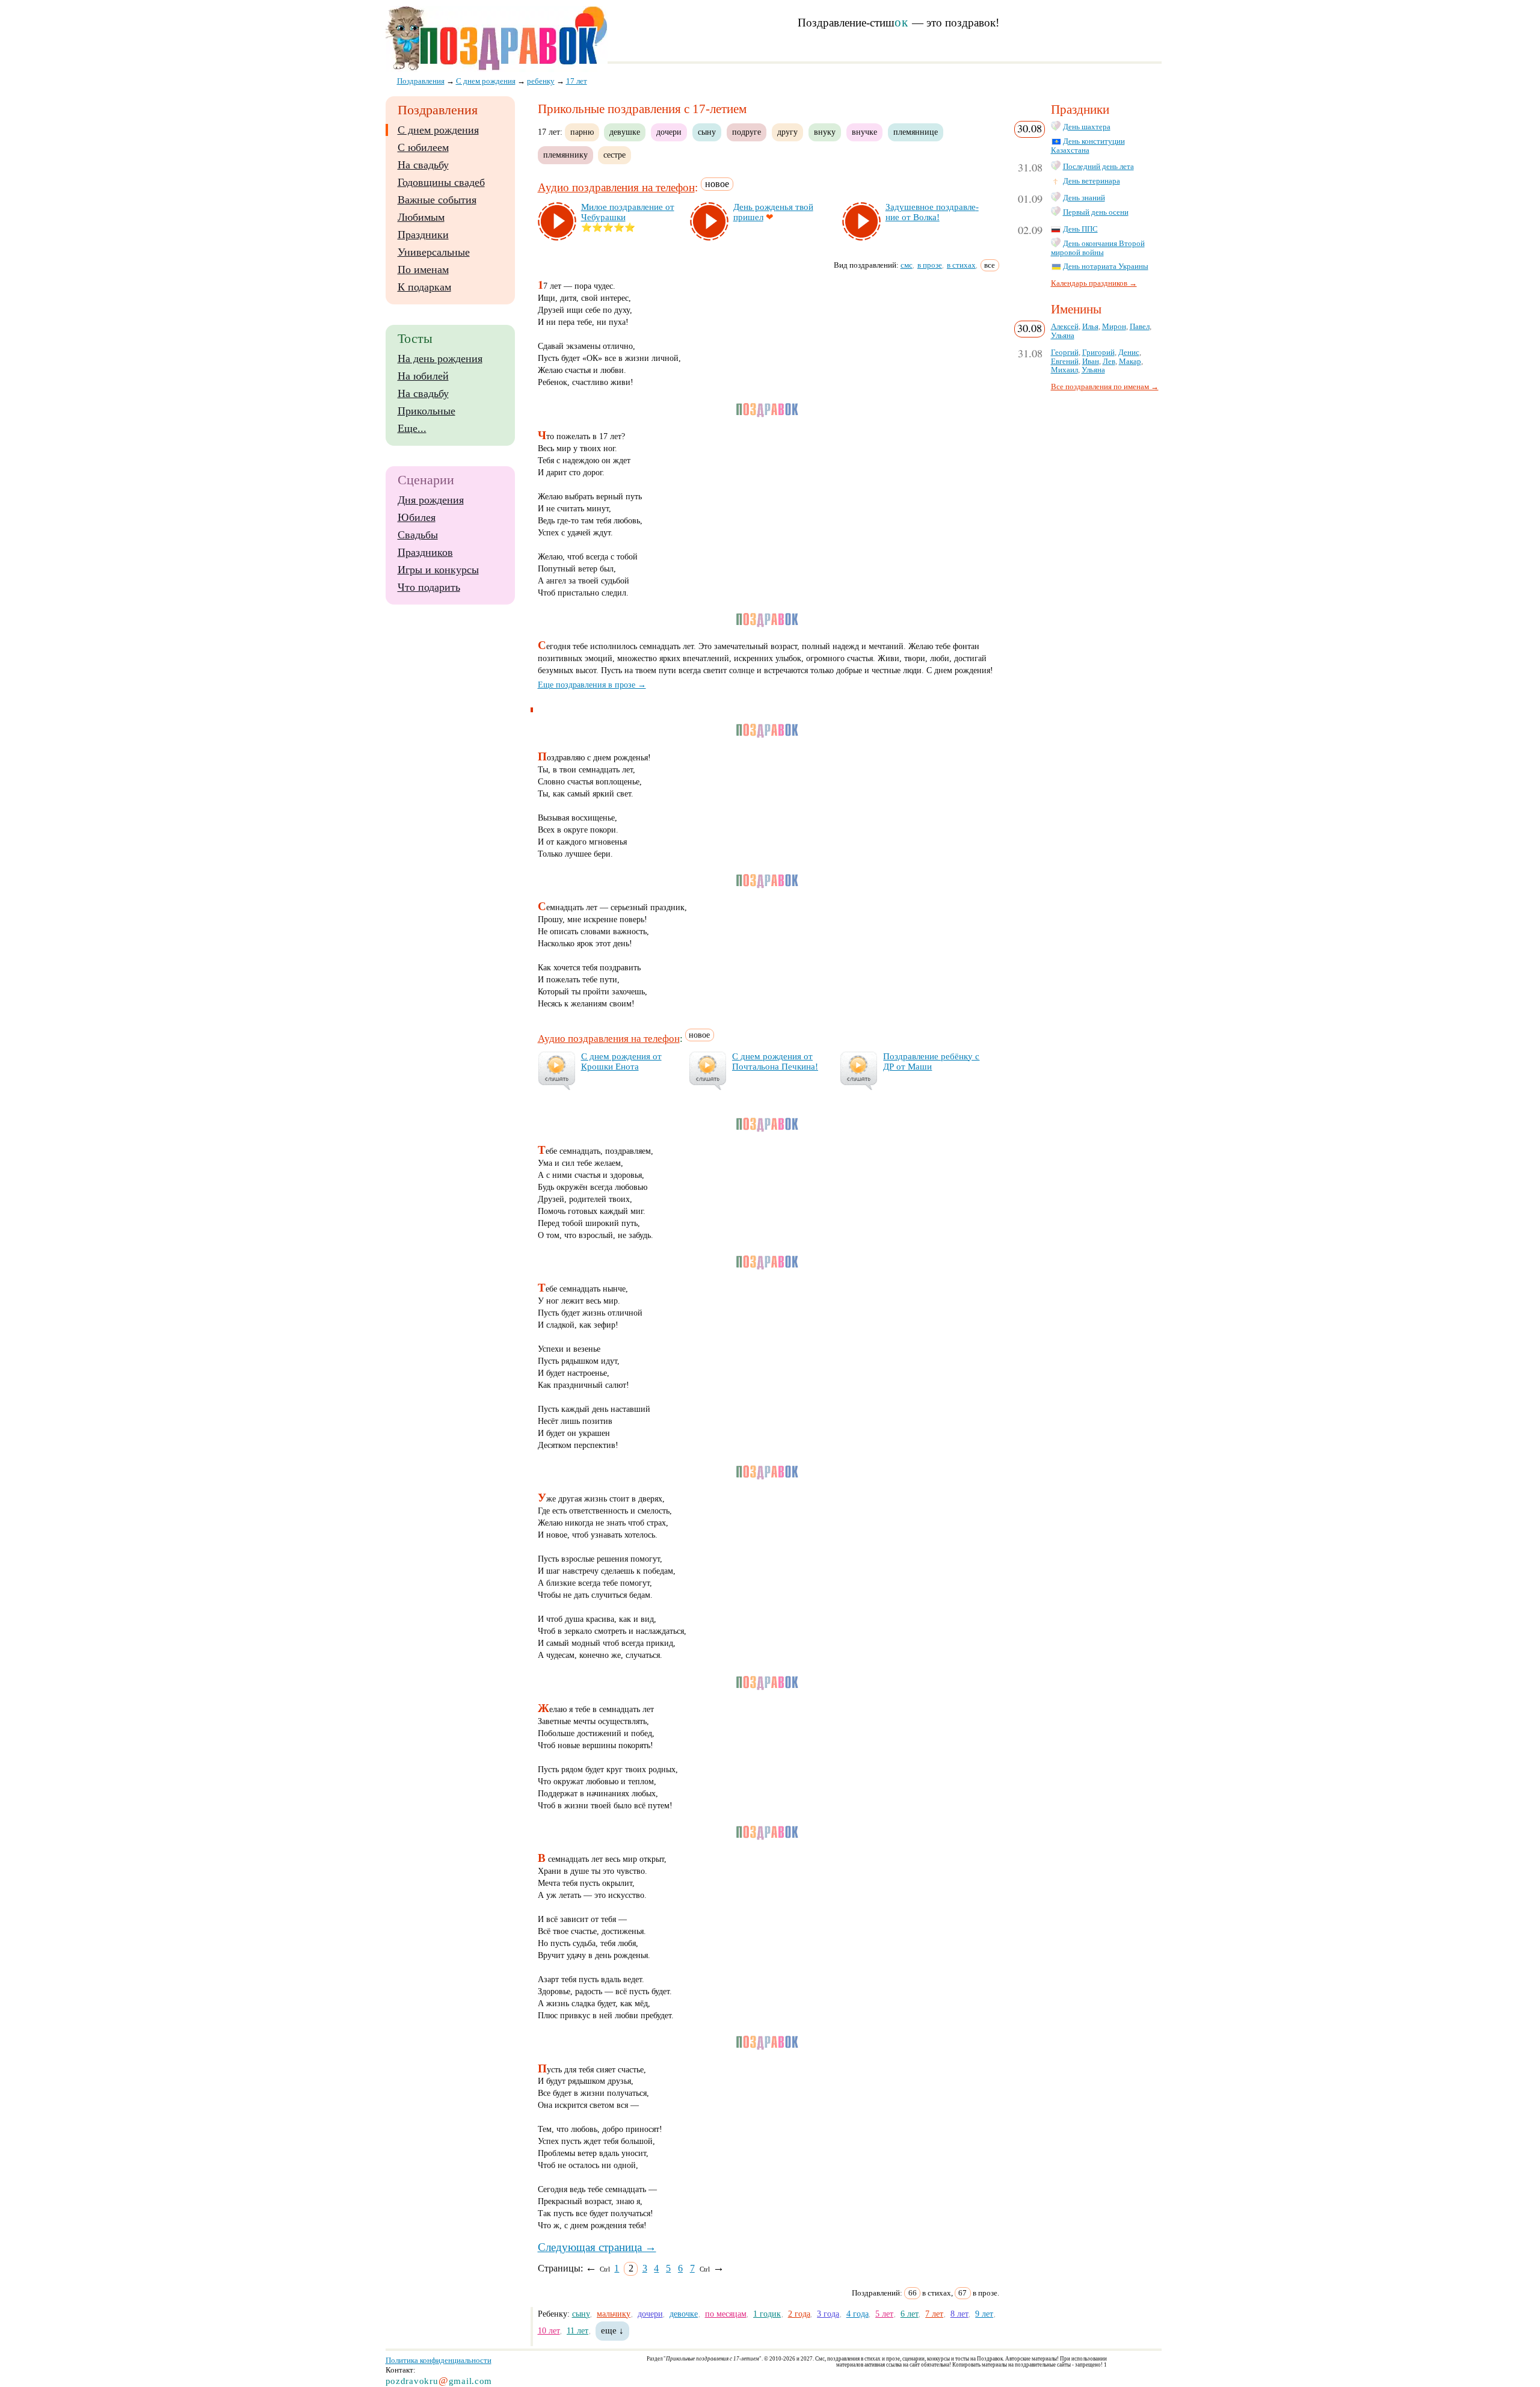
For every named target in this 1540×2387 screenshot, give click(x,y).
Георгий (1065, 353)
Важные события (437, 200)
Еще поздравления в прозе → (592, 685)
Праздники (423, 235)
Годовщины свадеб (441, 182)
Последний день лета (1098, 167)
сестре (614, 155)
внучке (864, 132)
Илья (1090, 327)
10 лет (549, 2330)
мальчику (614, 2314)
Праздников (425, 552)
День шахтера (1087, 127)
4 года (858, 2314)
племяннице (916, 132)
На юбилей (423, 376)
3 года (828, 2314)
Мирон (1114, 327)
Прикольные (427, 411)
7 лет (934, 2314)
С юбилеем (423, 147)
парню (582, 132)
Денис (1129, 353)
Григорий (1098, 353)
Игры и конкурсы (438, 570)
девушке (625, 132)
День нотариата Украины (1106, 266)
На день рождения (440, 359)
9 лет (984, 2314)
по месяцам (726, 2314)
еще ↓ (612, 2330)
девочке (684, 2314)
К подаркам (424, 287)
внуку (825, 132)
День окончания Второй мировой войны (1098, 248)
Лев (1109, 362)
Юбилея (417, 517)
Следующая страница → (597, 2247)
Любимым (421, 217)
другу (787, 132)
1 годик (767, 2314)
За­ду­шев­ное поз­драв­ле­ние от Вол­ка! (932, 212)
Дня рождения (431, 500)
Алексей (1065, 327)
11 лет (577, 2330)
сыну (707, 132)
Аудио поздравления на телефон (616, 187)
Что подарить (429, 587)
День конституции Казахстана (1088, 146)
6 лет (910, 2314)
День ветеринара (1092, 181)
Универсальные (434, 252)
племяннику (565, 155)
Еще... (412, 428)
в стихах (961, 265)
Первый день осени (1096, 212)
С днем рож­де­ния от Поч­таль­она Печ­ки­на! (775, 1061)
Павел (1140, 327)
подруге (747, 132)
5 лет (884, 2314)
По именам (423, 269)
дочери (669, 132)
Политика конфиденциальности (439, 2360)
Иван (1091, 362)
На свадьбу (423, 165)
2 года (799, 2314)
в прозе (930, 265)
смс (907, 265)
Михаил (1064, 370)
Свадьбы (418, 535)
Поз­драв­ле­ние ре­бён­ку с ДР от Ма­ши (931, 1061)
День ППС (1080, 229)
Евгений (1065, 362)
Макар (1130, 362)
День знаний (1084, 198)
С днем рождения (438, 130)
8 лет (959, 2314)
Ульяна (1063, 336)
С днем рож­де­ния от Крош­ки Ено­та (621, 1061)
